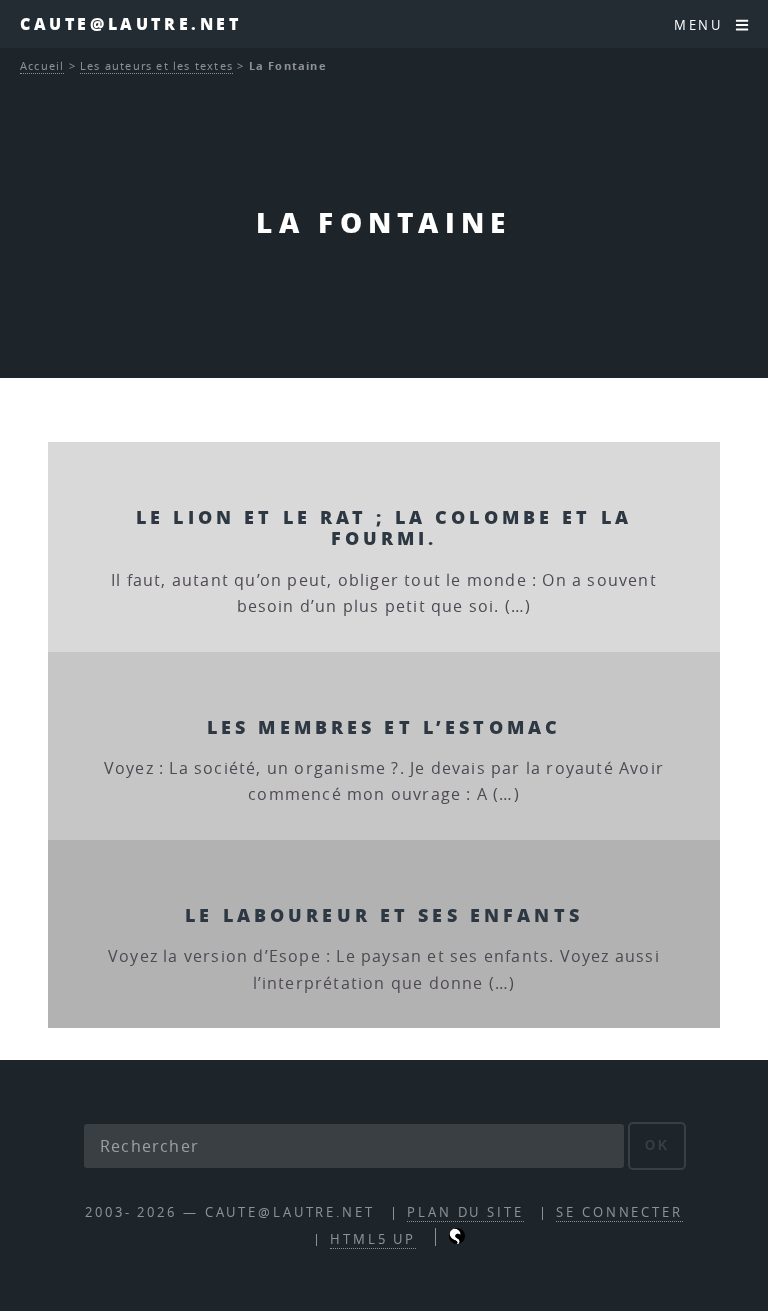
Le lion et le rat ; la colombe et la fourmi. (384, 527)
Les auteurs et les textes (156, 65)
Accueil (42, 65)
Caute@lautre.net (131, 23)
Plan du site (465, 1212)
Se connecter (619, 1212)
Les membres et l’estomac (384, 726)
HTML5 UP (373, 1239)
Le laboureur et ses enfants (384, 914)
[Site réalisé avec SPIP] (457, 1239)
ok (657, 1145)
